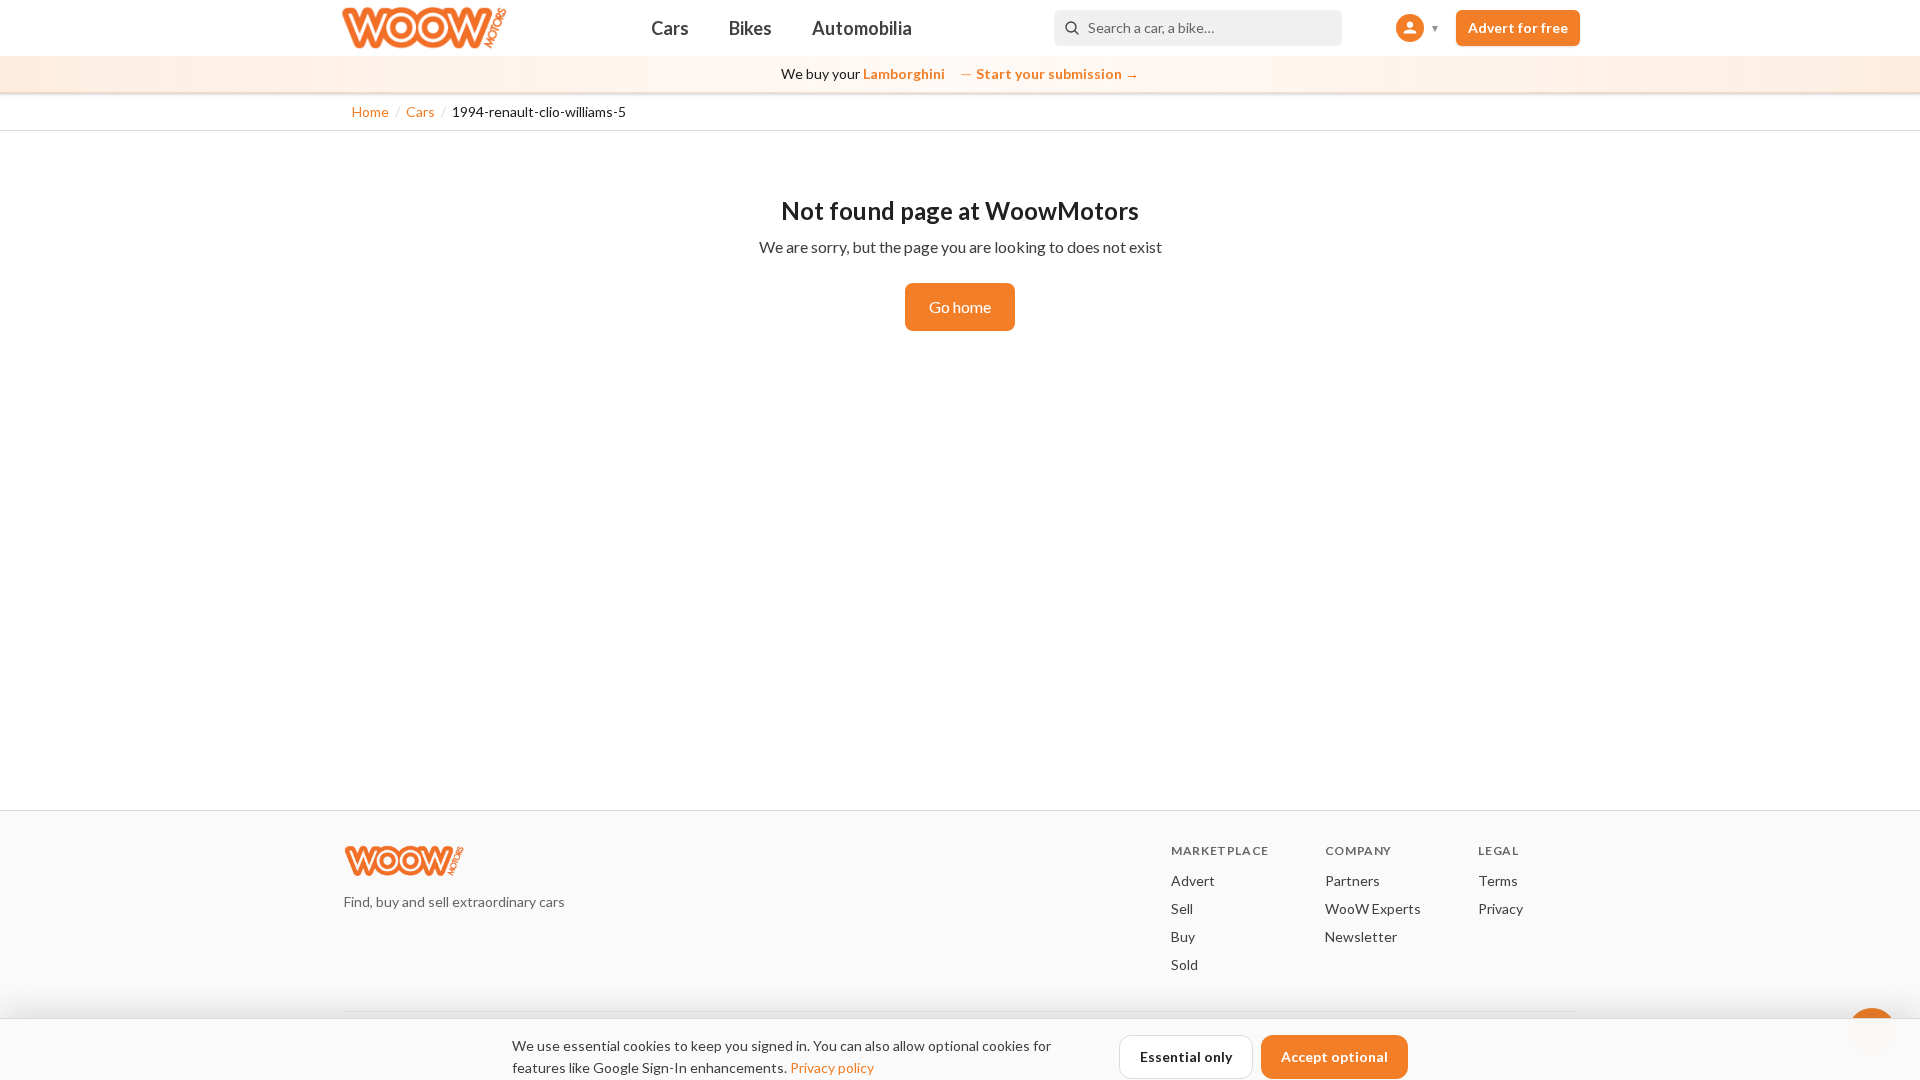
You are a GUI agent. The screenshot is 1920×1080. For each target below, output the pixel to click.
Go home (960, 306)
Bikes (750, 28)
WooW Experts (1373, 908)
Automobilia (862, 28)
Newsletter (1361, 936)
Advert (1193, 880)
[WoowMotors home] (424, 28)
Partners (1352, 880)
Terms (1498, 880)
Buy (1183, 936)
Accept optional (1334, 1056)
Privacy (1500, 908)
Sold (1184, 964)
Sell (1182, 908)
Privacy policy (832, 1067)
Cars (670, 28)
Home (370, 111)
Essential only (1186, 1056)
